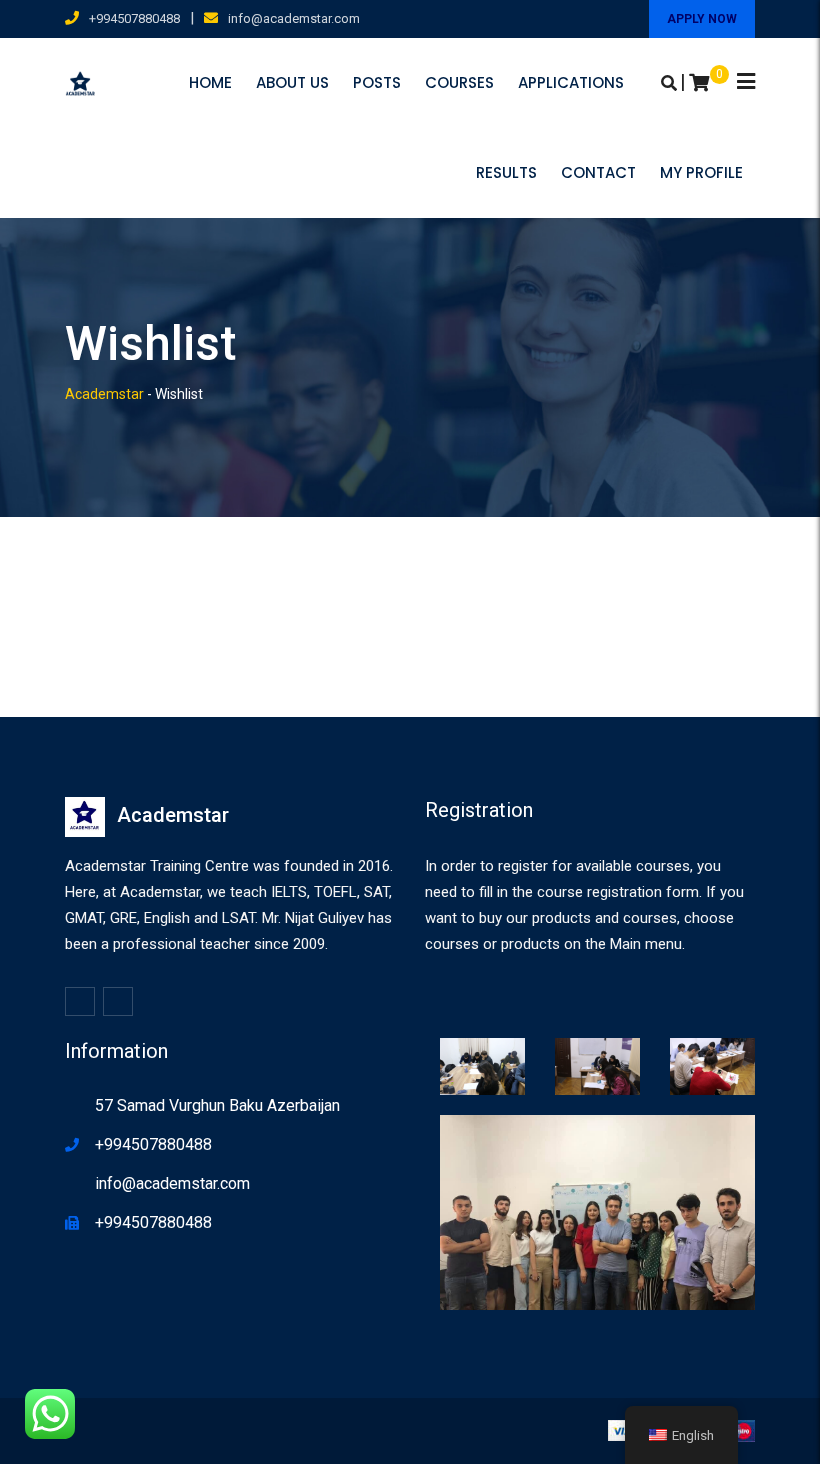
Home (210, 82)
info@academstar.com (294, 18)
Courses (459, 82)
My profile (701, 172)
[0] (699, 83)
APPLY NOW (702, 19)
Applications (571, 82)
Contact (598, 172)
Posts (377, 82)
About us (292, 82)
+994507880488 (134, 18)
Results (506, 172)
